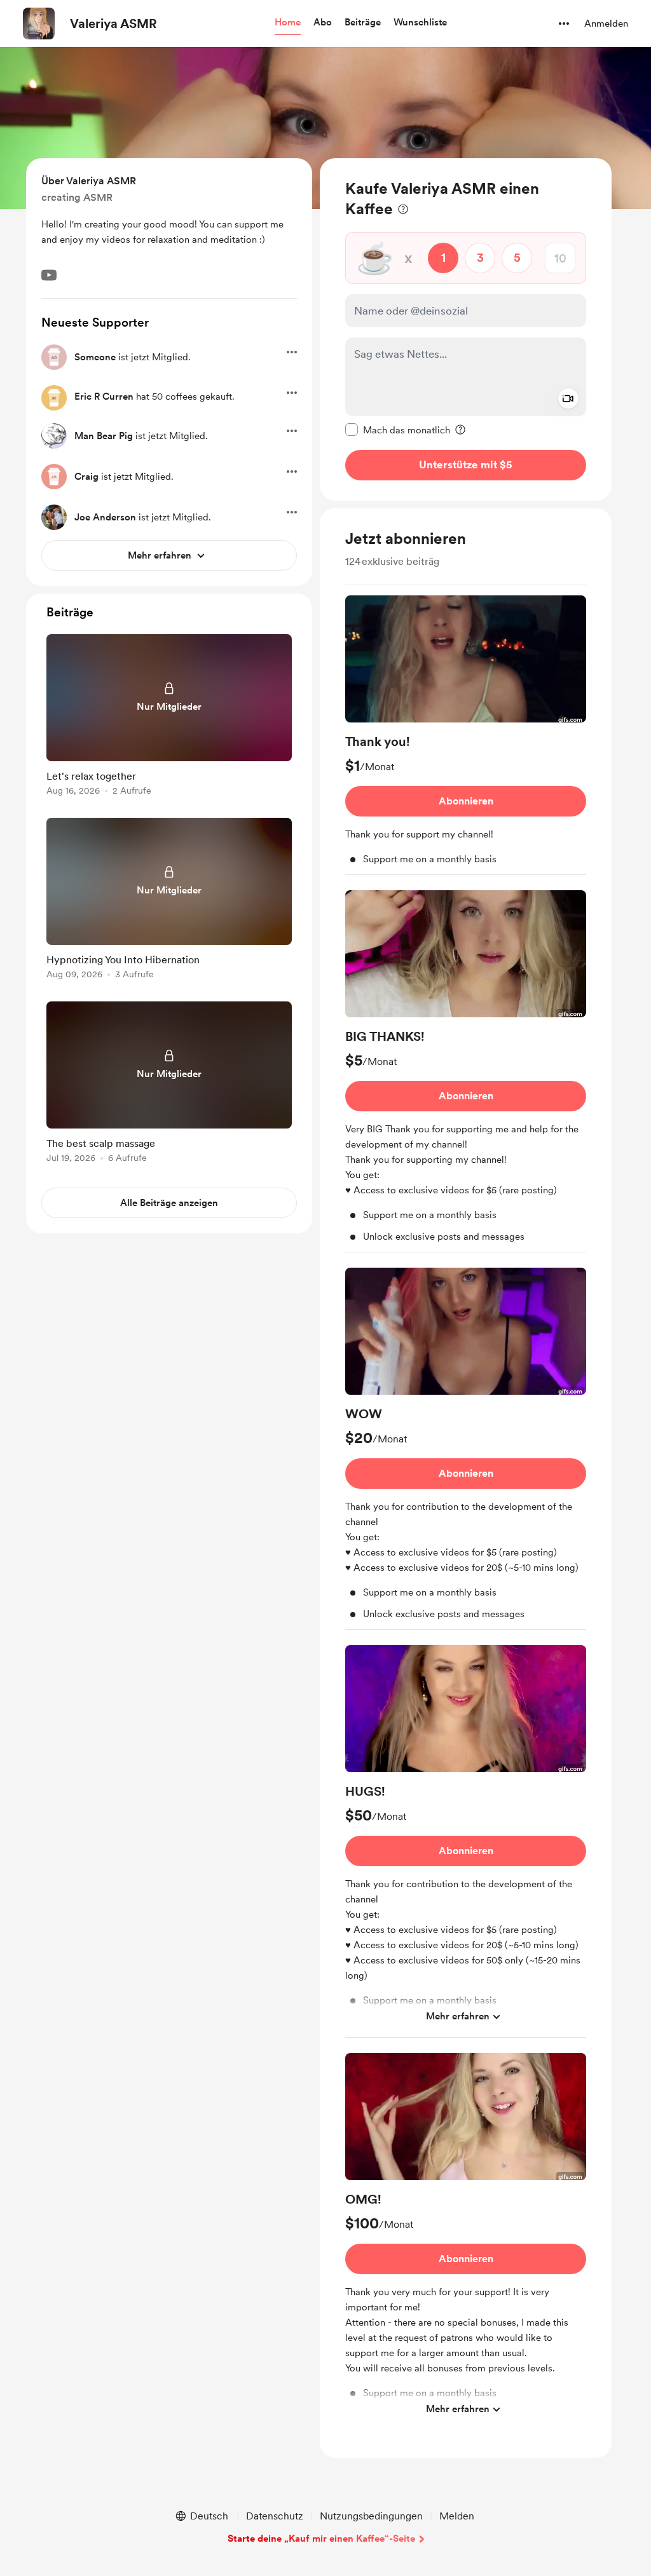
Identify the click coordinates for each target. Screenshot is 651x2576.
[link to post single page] (169, 717)
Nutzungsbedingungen (371, 2516)
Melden (457, 2516)
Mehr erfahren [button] (458, 2016)
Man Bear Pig (104, 436)
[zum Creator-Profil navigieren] (39, 24)
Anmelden (606, 24)
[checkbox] (398, 430)
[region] (466, 329)
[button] (288, 23)
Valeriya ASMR (113, 24)
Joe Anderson (105, 517)
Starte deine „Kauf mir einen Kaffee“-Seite (321, 2539)
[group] (466, 735)
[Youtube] (49, 275)
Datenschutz (275, 2516)
